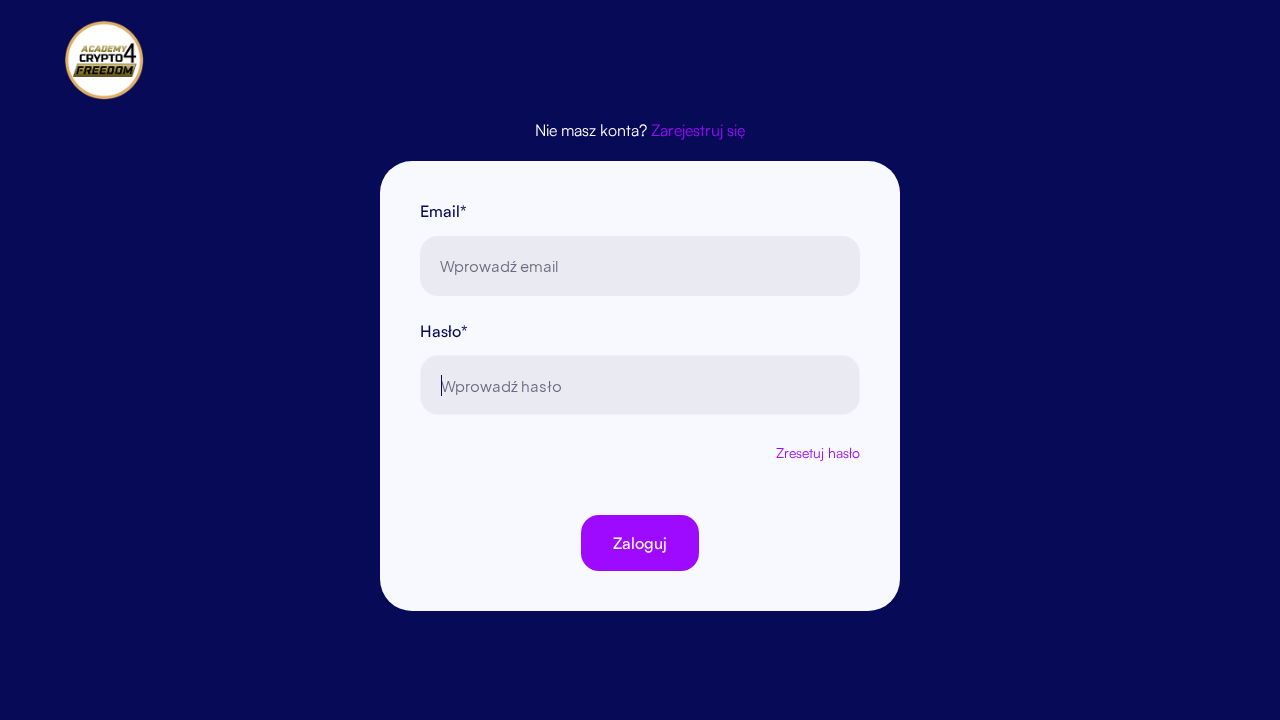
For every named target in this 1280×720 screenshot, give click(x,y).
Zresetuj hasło (818, 452)
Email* (443, 211)
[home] (114, 60)
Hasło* (444, 331)
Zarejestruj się (698, 130)
